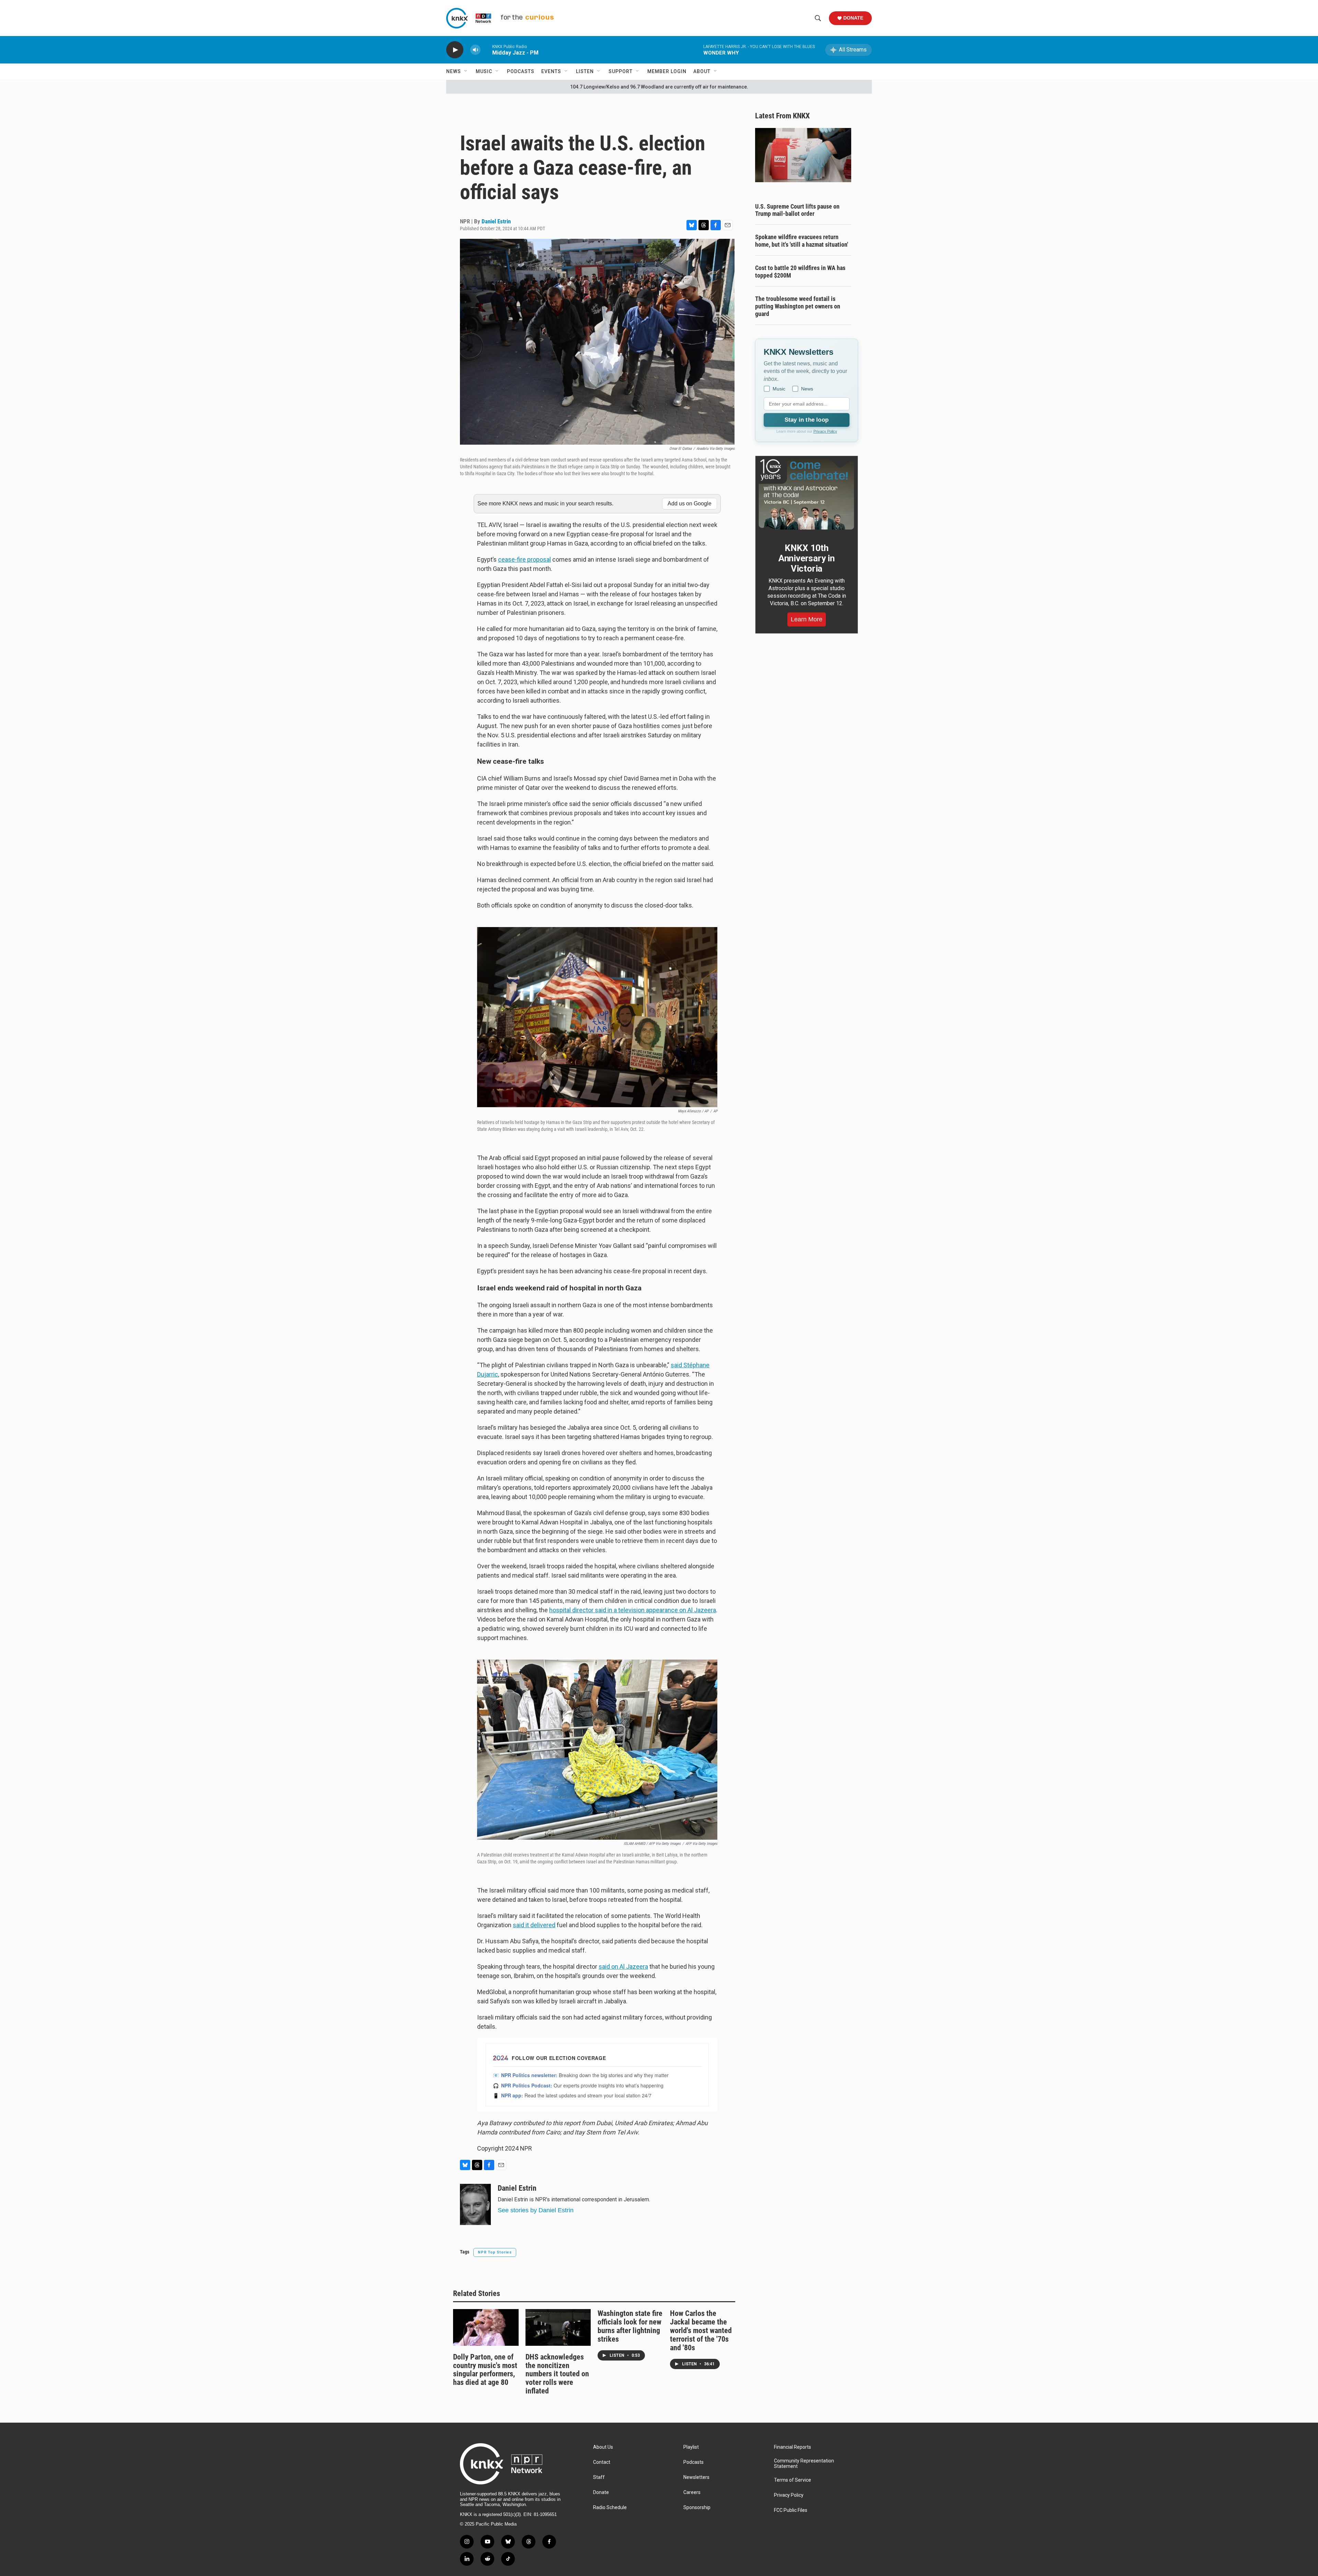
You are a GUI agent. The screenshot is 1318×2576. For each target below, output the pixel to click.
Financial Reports (793, 2447)
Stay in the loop (807, 420)
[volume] (475, 50)
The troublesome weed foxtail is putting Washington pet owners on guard (798, 306)
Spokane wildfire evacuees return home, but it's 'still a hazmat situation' (802, 241)
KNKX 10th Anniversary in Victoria (807, 558)
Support (621, 71)
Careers (692, 2492)
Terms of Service (793, 2480)
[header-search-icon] (818, 18)
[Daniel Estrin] (475, 2204)
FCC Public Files (791, 2510)
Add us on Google (690, 504)
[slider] (486, 50)
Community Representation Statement (804, 2464)
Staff (599, 2477)
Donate (853, 18)
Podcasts (521, 71)
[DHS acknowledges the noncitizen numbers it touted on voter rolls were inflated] (558, 2327)
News (454, 71)
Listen (585, 71)
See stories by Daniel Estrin (536, 2210)
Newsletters (696, 2477)
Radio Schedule (610, 2508)
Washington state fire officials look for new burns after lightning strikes (630, 2326)
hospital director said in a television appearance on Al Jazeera (633, 1610)
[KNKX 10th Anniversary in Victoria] (807, 494)
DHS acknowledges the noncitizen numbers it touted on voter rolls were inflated (557, 2374)
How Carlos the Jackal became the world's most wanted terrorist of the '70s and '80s (701, 2331)
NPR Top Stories (495, 2252)
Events (551, 71)
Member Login (667, 71)
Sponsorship (697, 2508)
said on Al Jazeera (623, 1966)
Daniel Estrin (496, 221)
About (702, 71)
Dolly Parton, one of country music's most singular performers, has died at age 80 (485, 2370)
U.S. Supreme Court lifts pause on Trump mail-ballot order (797, 210)
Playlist (691, 2447)
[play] (455, 50)
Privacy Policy (825, 431)
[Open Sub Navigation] (466, 71)
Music (484, 71)
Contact (602, 2462)
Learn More (807, 619)
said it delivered (534, 1925)
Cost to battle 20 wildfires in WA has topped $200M (800, 272)
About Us (603, 2447)
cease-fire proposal (524, 559)
